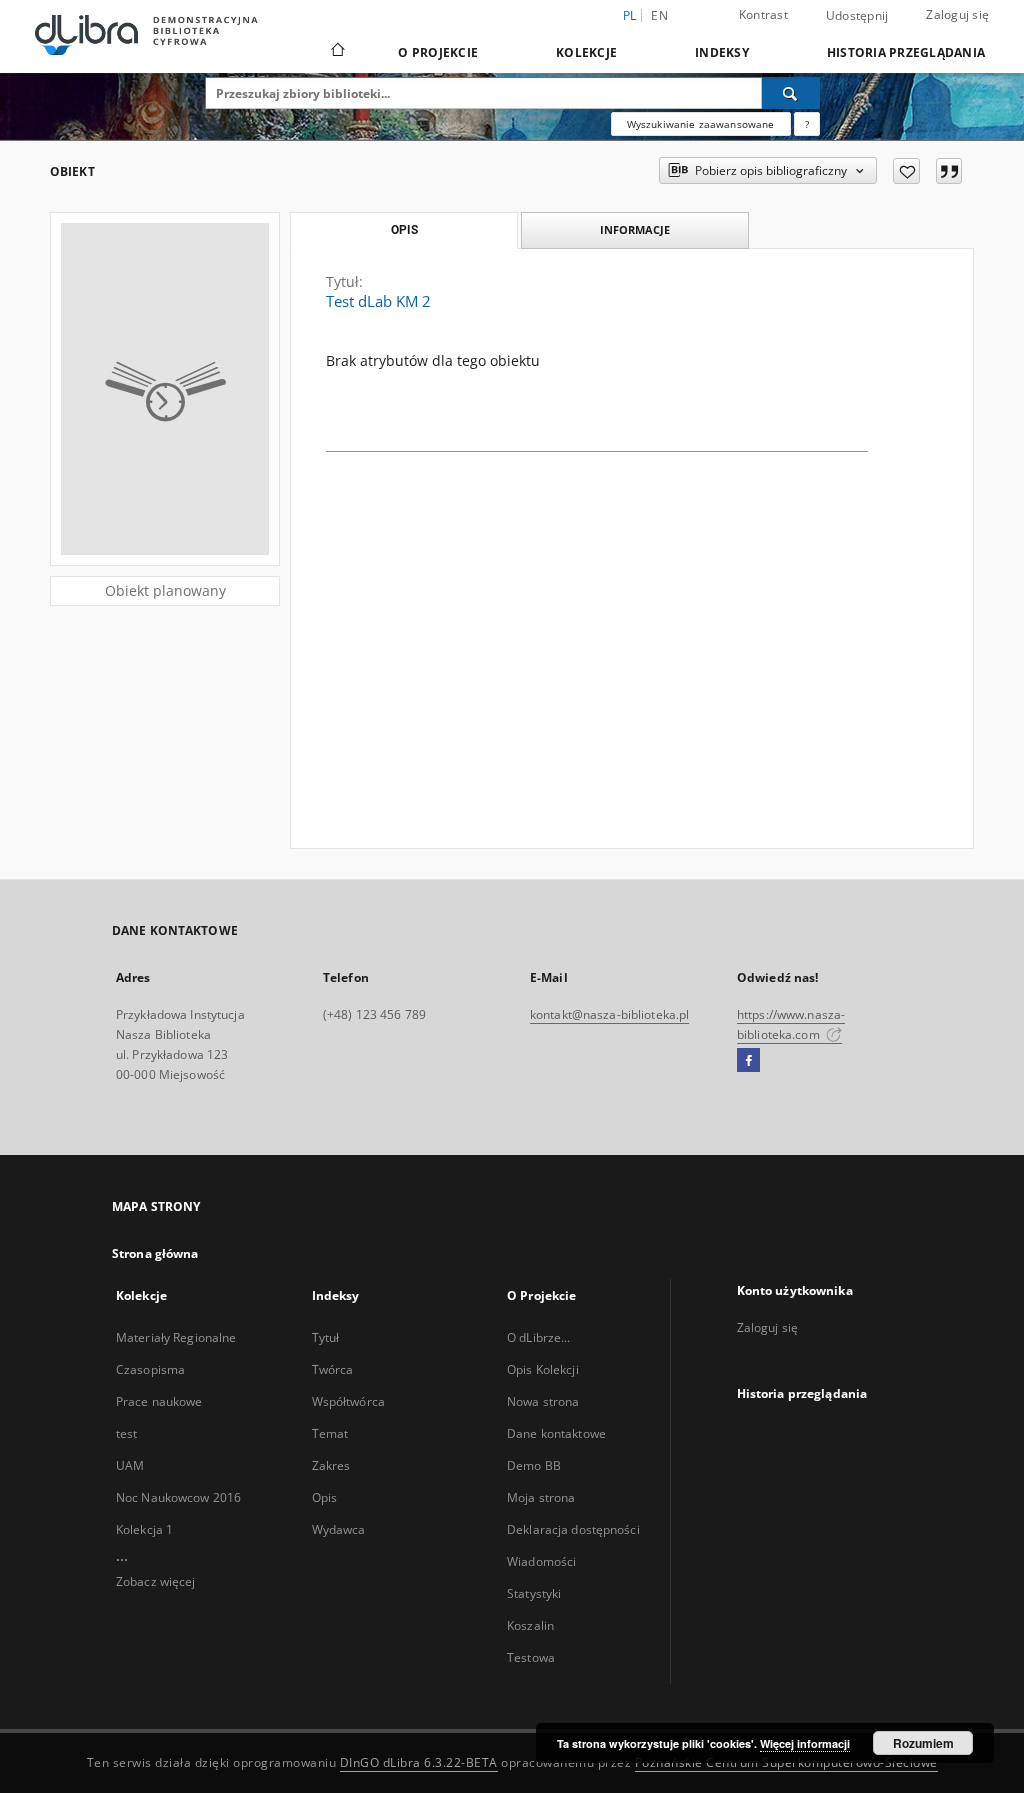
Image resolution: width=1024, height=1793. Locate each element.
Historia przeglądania (906, 52)
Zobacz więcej (156, 1581)
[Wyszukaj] (791, 93)
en (659, 15)
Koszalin (530, 1625)
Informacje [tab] (635, 229)
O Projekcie (438, 52)
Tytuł (326, 1337)
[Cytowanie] (949, 171)
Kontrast (763, 14)
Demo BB (534, 1465)
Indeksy (722, 52)
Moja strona (541, 1497)
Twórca (333, 1369)
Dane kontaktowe (556, 1433)
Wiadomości (541, 1561)
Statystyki (534, 1593)
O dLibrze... (538, 1337)
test (126, 1433)
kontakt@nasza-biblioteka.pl (609, 1014)
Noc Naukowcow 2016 (178, 1497)
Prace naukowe (159, 1401)
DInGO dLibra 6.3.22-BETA (419, 1762)
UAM (130, 1465)
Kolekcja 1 (144, 1529)
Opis (324, 1497)
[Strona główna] (336, 52)
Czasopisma (150, 1369)
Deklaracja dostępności (573, 1529)
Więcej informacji (805, 1743)
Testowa (531, 1657)
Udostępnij (857, 16)
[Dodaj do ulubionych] (906, 171)
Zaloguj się (957, 14)
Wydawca (339, 1529)
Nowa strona (543, 1401)
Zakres (331, 1465)
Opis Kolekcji (543, 1369)
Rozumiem (923, 1743)
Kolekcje (586, 52)
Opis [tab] (404, 230)
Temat (330, 1433)
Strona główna (155, 1253)
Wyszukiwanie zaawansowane (701, 124)
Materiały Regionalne (176, 1337)
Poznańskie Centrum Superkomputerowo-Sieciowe (786, 1762)
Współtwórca (348, 1401)
